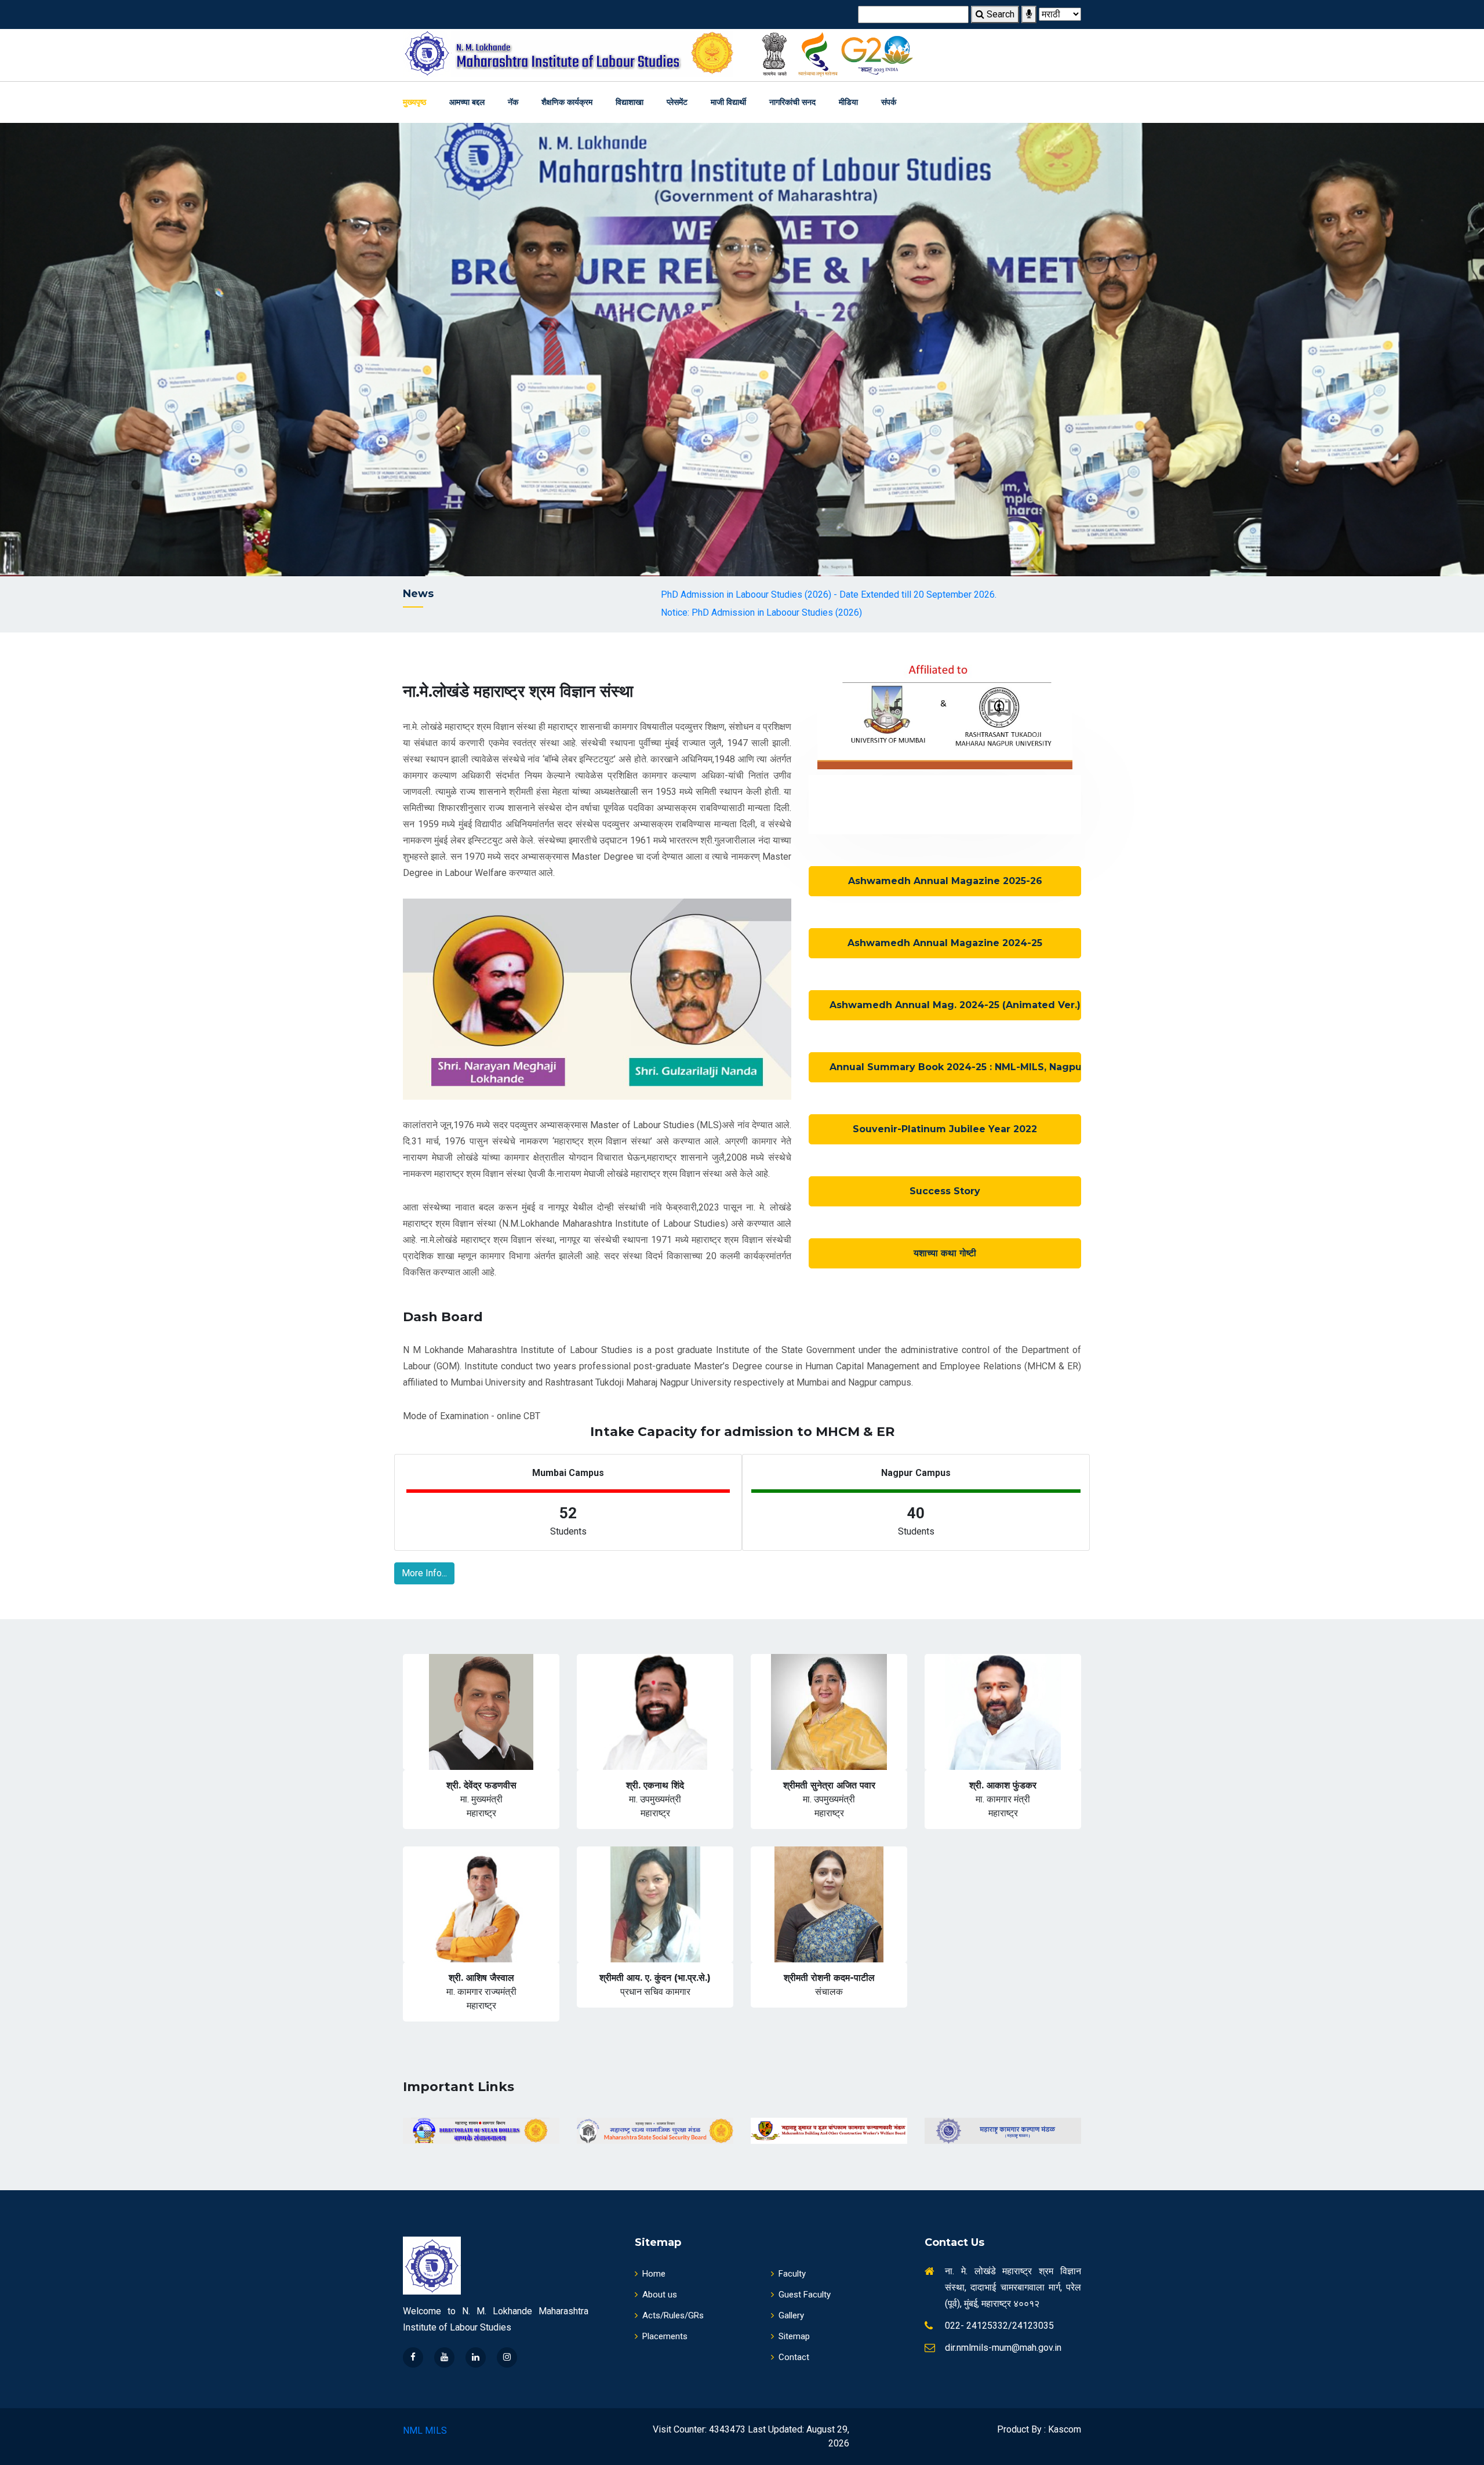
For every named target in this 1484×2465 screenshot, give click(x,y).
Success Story (945, 1191)
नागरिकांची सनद (792, 102)
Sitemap (794, 2336)
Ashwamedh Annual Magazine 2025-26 (945, 881)
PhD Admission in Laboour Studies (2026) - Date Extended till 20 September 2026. (669, 595)
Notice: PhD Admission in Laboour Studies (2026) (602, 612)
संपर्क (889, 102)
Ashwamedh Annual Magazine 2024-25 (945, 943)
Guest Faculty (805, 2295)
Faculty (792, 2274)
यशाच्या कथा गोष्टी (945, 1253)
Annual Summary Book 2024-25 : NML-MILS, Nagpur (955, 1067)
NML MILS (425, 2431)
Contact (794, 2357)
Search (999, 14)
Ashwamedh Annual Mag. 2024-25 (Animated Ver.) (955, 1005)
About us (660, 2295)
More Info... (424, 1573)
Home (654, 2274)
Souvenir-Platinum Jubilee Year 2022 (945, 1129)
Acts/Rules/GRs (673, 2315)
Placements (665, 2336)
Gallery (791, 2315)
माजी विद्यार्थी (728, 102)
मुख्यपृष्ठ (414, 102)
